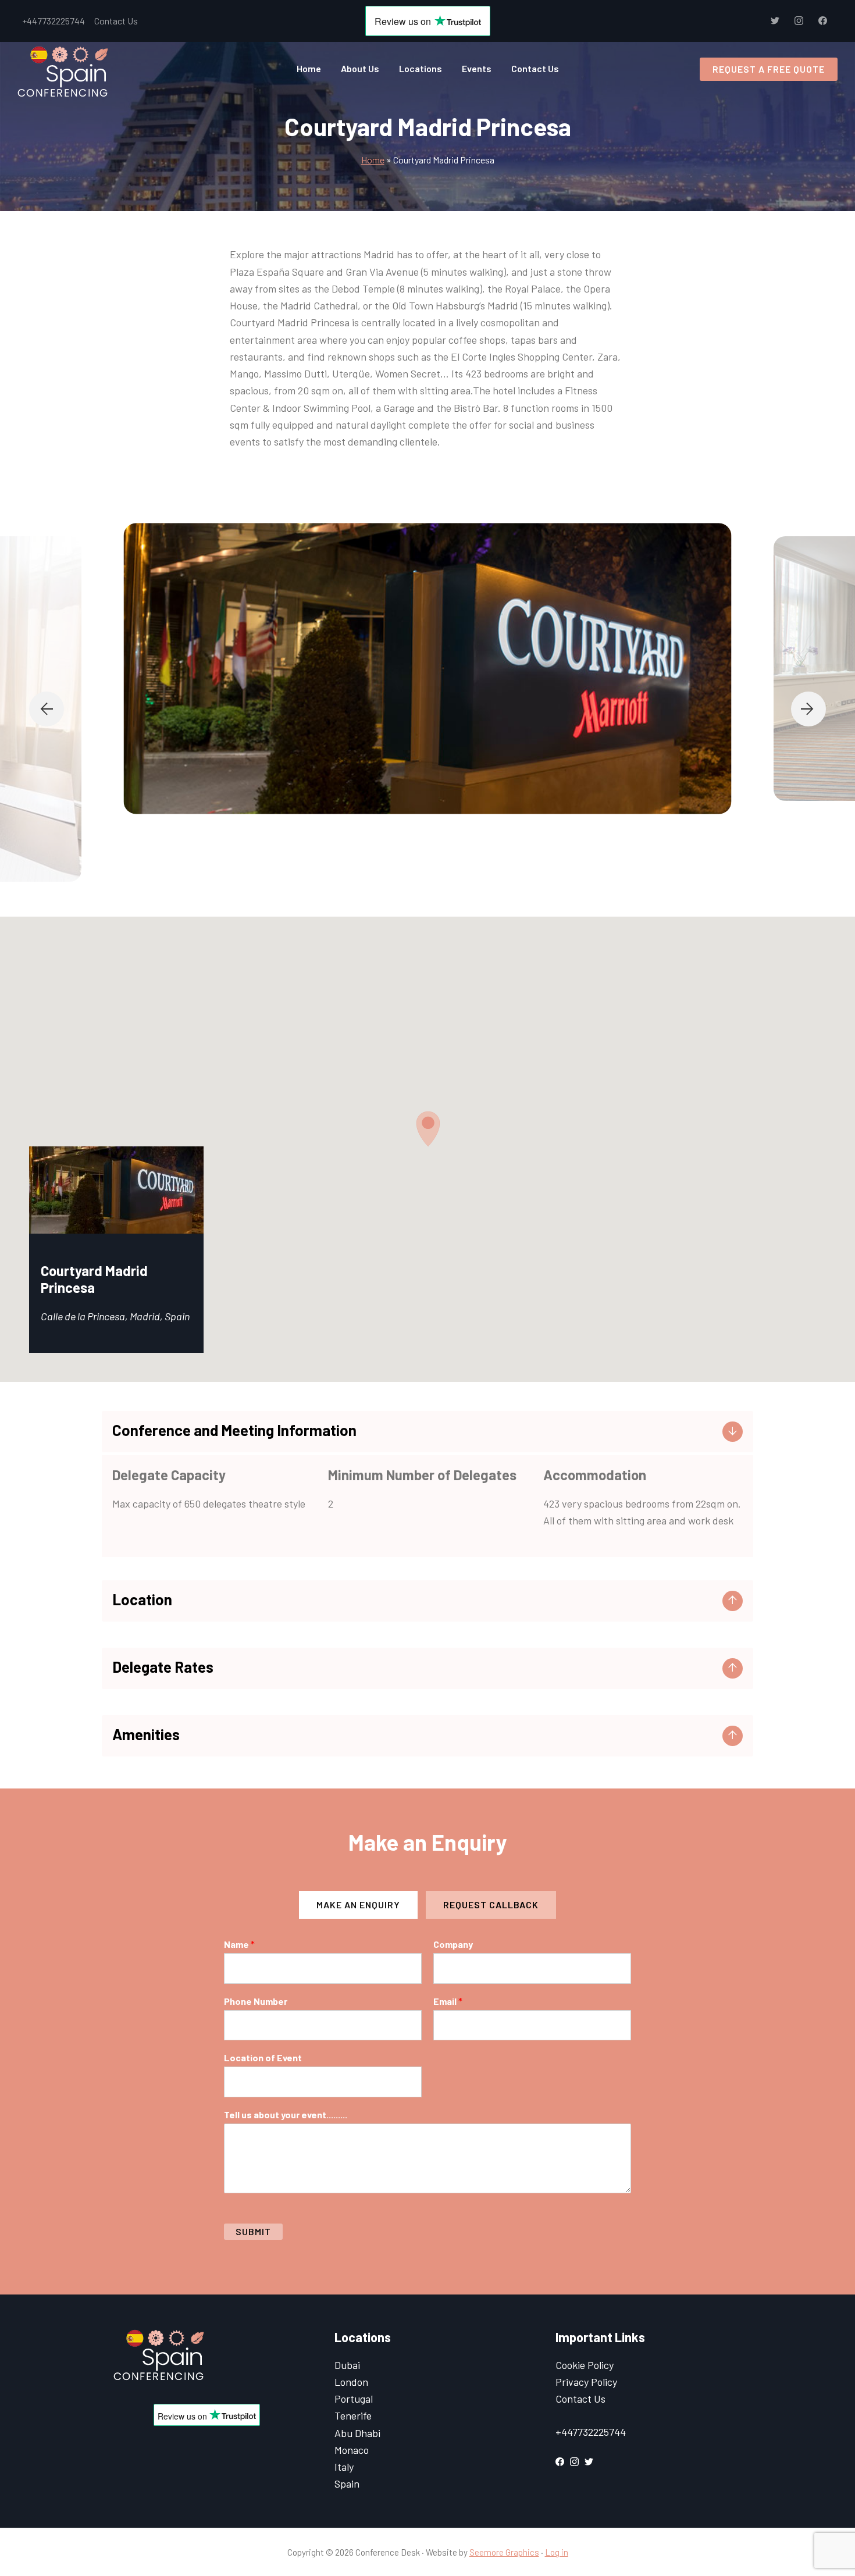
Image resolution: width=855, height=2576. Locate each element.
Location (142, 1599)
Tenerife (353, 2415)
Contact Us (116, 21)
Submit (253, 2231)
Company (453, 1944)
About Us (360, 68)
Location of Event (263, 2057)
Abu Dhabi (357, 2433)
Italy (344, 2467)
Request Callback (491, 1905)
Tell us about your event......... (286, 2114)
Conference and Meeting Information (234, 1430)
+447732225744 (54, 21)
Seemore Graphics (504, 2552)
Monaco (352, 2450)
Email (448, 2001)
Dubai (347, 2365)
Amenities (146, 1734)
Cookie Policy (585, 2365)
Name (239, 1944)
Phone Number (256, 2001)
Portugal (354, 2399)
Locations (421, 68)
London (351, 2382)
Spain (347, 2484)
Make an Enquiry (358, 1905)
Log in (557, 2552)
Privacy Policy (586, 2382)
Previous (47, 709)
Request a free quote (769, 69)
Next (808, 709)
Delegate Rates (163, 1667)
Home (309, 68)
